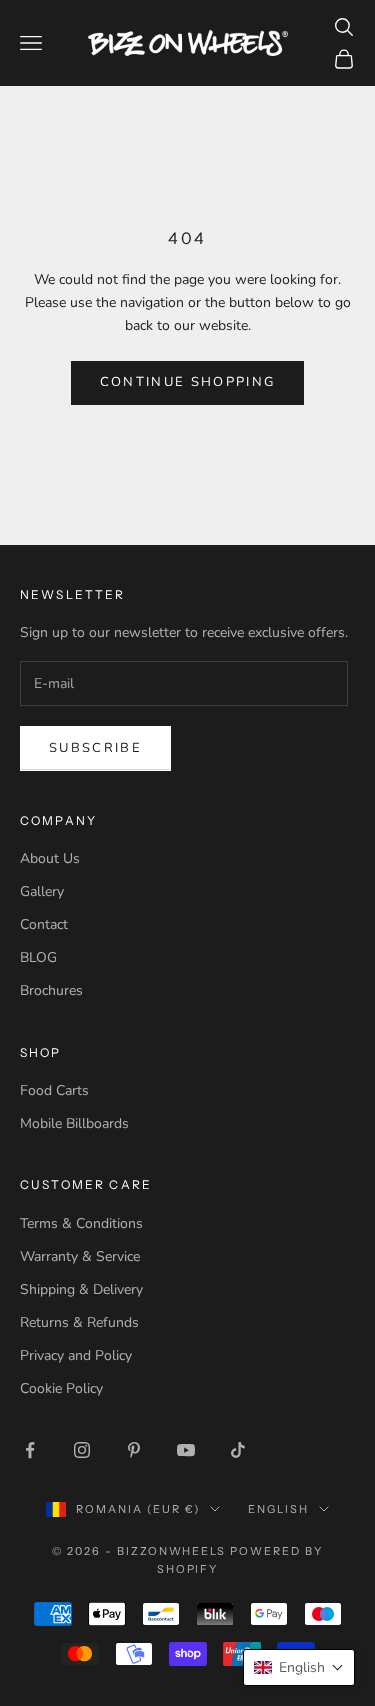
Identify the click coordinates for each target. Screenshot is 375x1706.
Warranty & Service (80, 1256)
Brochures (51, 990)
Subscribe (95, 748)
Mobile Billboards (74, 1123)
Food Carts (54, 1090)
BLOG (38, 957)
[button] (299, 1667)
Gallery (42, 891)
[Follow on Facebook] (30, 1450)
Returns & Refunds (79, 1322)
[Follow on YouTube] (186, 1450)
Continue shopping (188, 382)
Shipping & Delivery (81, 1289)
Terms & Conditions (81, 1223)
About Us (50, 858)
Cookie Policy (61, 1388)
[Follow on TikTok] (238, 1450)
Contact (44, 924)
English (278, 1509)
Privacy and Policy (76, 1355)
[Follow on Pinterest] (134, 1450)
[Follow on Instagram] (82, 1450)
